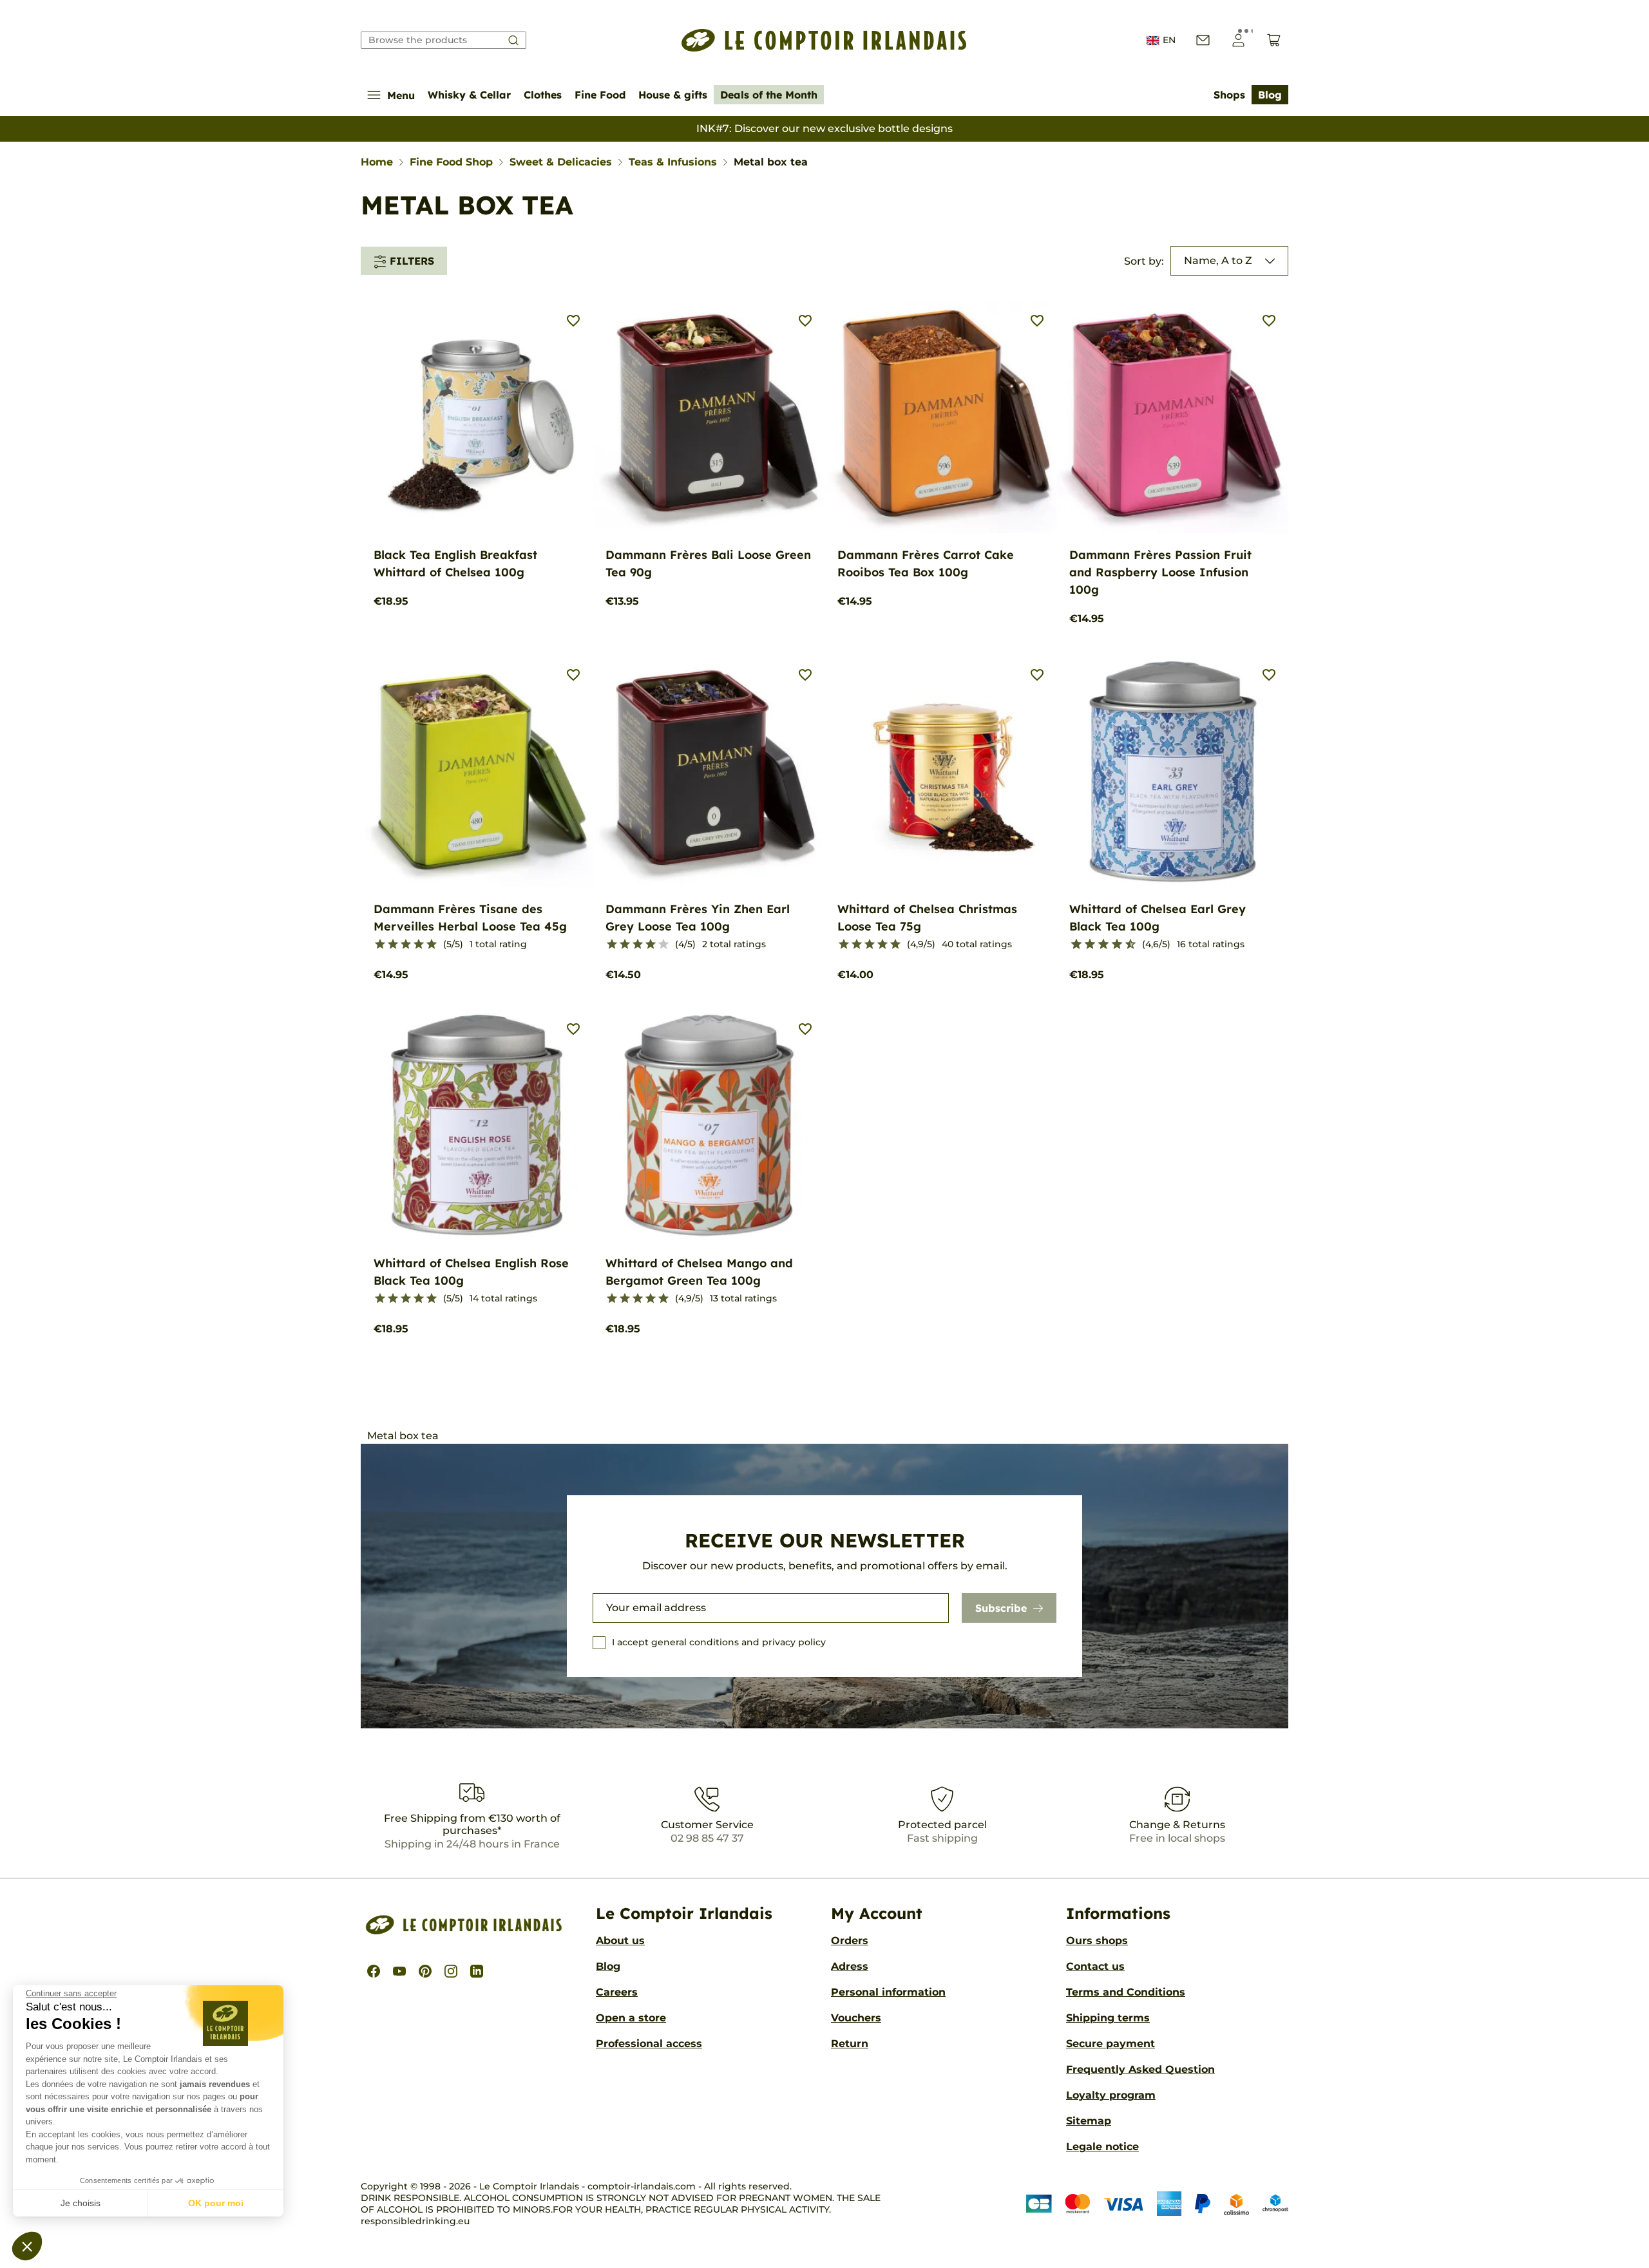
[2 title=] (393, 945)
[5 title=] (432, 945)
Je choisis (81, 2203)
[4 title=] (419, 945)
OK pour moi (216, 2203)
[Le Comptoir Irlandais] (824, 40)
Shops (1229, 95)
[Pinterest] (425, 1971)
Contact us (1095, 1966)
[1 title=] (380, 945)
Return (850, 2044)
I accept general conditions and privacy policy (719, 1642)
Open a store (631, 2018)
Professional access (649, 2044)
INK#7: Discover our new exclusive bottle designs (824, 128)
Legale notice (1102, 2147)
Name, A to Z (1218, 260)
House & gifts (673, 95)
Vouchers (856, 2018)
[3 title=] (406, 945)
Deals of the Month (769, 95)
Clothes (543, 95)
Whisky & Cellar (469, 95)
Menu (401, 95)
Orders (850, 1941)
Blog (1270, 95)
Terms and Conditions (1126, 1992)
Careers (617, 1992)
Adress (850, 1966)
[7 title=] (1111, 945)
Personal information (888, 1992)
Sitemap (1089, 2121)
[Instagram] (451, 1971)
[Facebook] (374, 1971)
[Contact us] (1203, 40)
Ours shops (1097, 1941)
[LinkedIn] (477, 1971)
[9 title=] (1125, 945)
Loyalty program (1111, 2095)
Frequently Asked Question (1140, 2069)
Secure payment (1110, 2044)
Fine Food (600, 95)
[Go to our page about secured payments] (1157, 2204)
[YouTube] (399, 1971)
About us (620, 1941)
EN (1169, 40)
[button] (27, 2246)
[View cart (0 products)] (1274, 40)
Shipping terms (1108, 2018)
